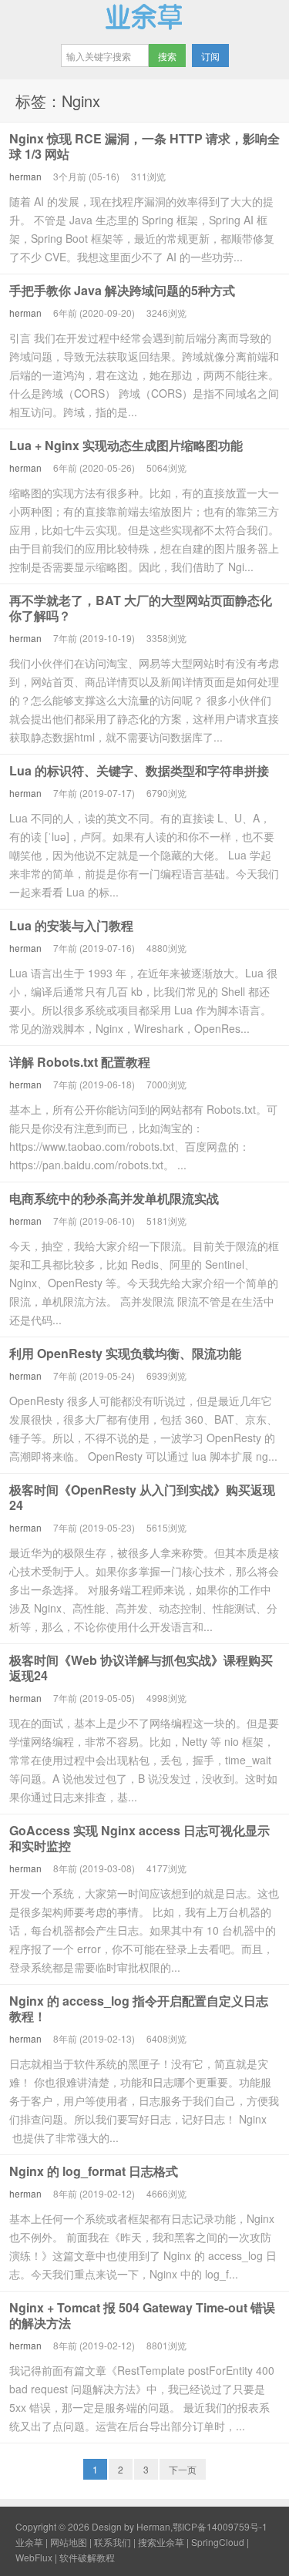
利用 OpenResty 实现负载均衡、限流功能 (125, 1353)
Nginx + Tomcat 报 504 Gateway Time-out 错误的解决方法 (142, 2315)
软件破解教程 (87, 2557)
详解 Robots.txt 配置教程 (80, 1062)
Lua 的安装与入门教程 (71, 925)
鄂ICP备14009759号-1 (220, 2526)
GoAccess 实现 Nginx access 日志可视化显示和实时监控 (139, 1838)
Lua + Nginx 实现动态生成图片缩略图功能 (126, 445)
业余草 (144, 16)
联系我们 (113, 2542)
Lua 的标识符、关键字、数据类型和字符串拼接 (139, 770)
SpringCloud (218, 2542)
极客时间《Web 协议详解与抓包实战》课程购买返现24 (141, 1668)
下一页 (183, 2469)
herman (25, 176)
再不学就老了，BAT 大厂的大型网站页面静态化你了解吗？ (141, 608)
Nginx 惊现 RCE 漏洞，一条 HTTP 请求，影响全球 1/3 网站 (144, 146)
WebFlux (34, 2557)
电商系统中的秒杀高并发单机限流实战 (114, 1198)
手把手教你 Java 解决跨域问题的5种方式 (122, 290)
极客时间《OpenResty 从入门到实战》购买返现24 (142, 1497)
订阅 (210, 56)
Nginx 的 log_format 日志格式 (94, 2171)
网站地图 (69, 2542)
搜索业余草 (161, 2542)
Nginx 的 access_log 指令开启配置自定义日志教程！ (139, 2008)
